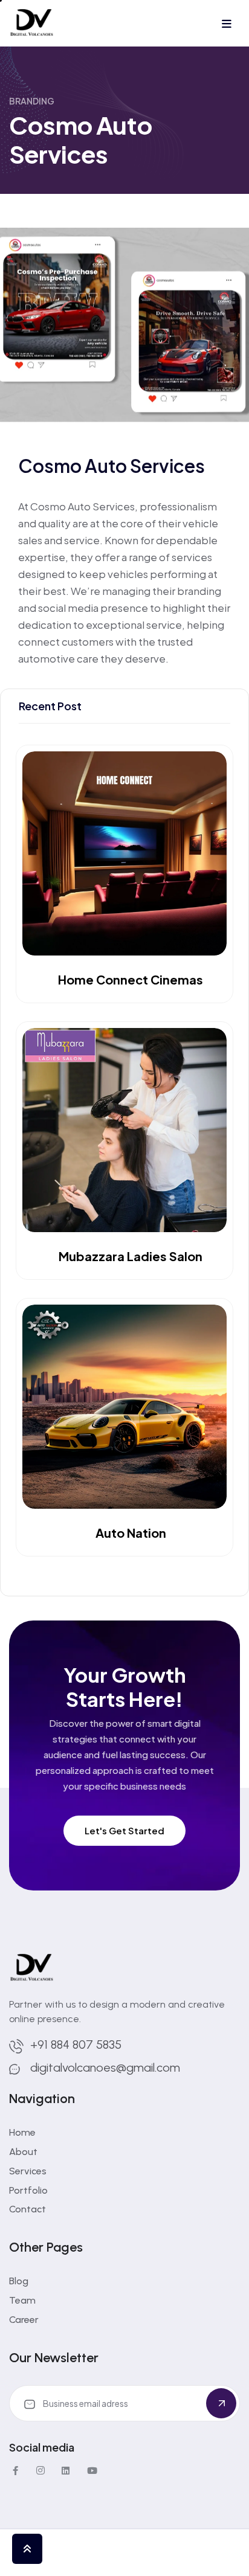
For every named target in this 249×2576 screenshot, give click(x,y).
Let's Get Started (124, 1830)
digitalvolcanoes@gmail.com (105, 2067)
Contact (27, 2209)
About (23, 2152)
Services (28, 2171)
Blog (19, 2281)
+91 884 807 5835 (76, 2044)
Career (24, 2320)
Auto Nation (131, 1533)
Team (22, 2300)
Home (22, 2132)
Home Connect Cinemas (131, 980)
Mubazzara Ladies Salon (131, 1256)
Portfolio (28, 2190)
